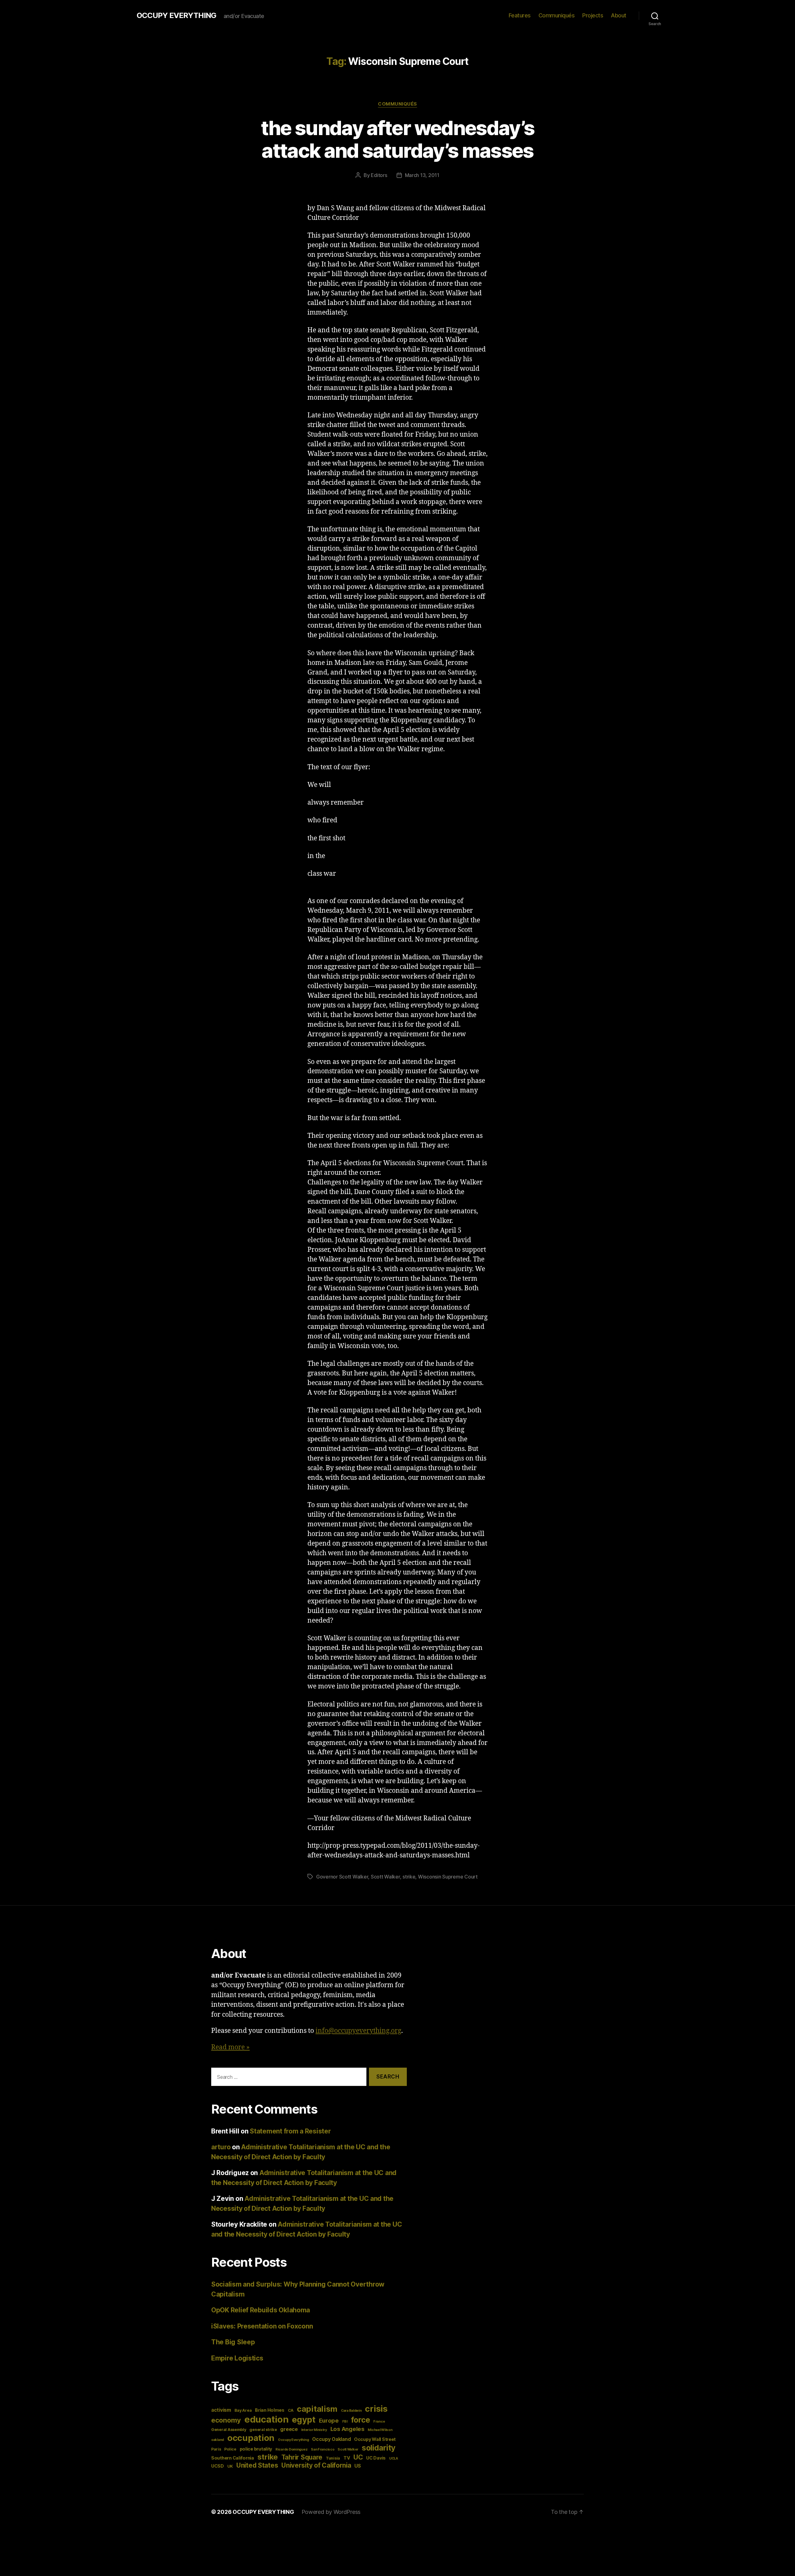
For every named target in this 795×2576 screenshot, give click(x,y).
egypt (304, 2420)
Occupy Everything (293, 2440)
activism (221, 2410)
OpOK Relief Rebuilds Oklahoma (261, 2310)
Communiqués (557, 15)
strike (409, 1877)
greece (289, 2429)
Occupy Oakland (331, 2439)
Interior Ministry (314, 2430)
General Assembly (229, 2430)
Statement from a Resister (290, 2131)
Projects (593, 15)
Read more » (230, 2047)
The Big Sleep (233, 2342)
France (379, 2422)
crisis (376, 2409)
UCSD (218, 2466)
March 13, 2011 (422, 175)
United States (257, 2465)
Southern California (233, 2458)
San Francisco (323, 2449)
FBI (345, 2422)
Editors (379, 175)
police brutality (256, 2449)
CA (291, 2410)
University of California (316, 2465)
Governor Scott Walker (342, 1877)
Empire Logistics (237, 2358)
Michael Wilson (380, 2430)
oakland (218, 2440)
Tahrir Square (302, 2457)
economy (226, 2420)
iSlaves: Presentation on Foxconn (262, 2326)
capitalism (317, 2409)
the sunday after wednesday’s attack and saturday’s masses (398, 139)
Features (520, 15)
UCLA (394, 2458)
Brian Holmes (270, 2410)
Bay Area (243, 2410)
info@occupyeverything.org (358, 2031)
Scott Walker (385, 1877)
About (619, 15)
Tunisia (333, 2458)
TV (347, 2458)
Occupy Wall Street (375, 2439)
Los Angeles (348, 2429)
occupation (251, 2438)
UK (230, 2466)
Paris (216, 2449)
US (357, 2466)
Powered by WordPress (331, 2512)
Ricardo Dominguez (291, 2449)
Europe (329, 2420)
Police (230, 2449)
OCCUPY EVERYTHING (176, 16)
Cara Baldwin (351, 2411)
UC (358, 2457)
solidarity (379, 2448)
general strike (263, 2430)
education (267, 2419)
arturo (221, 2147)
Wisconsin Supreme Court (448, 1877)
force (361, 2420)
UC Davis (376, 2458)
